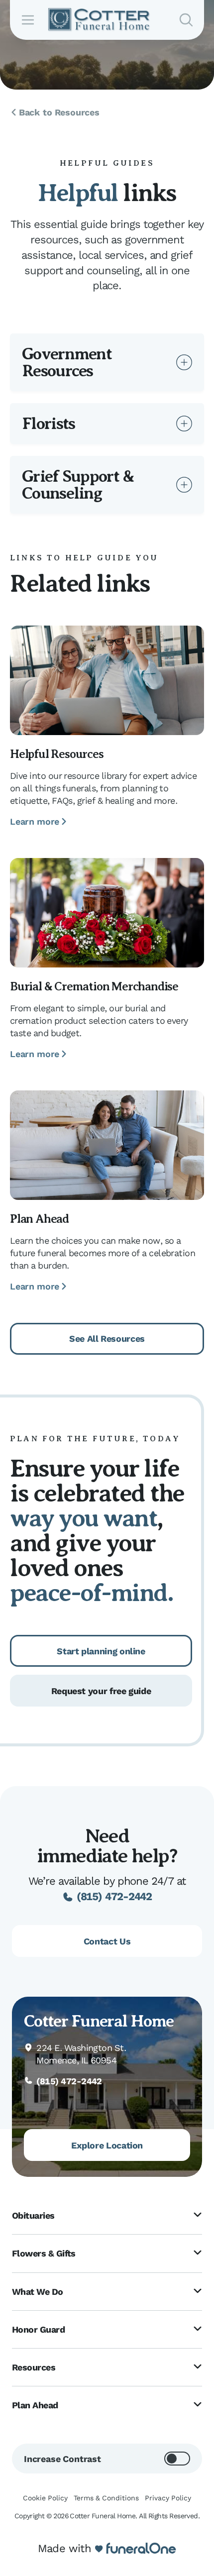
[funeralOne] (141, 2549)
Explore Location (107, 2145)
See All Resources (107, 1339)
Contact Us (107, 1941)
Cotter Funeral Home (99, 2021)
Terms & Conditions (106, 2498)
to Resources (59, 112)
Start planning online (101, 1651)
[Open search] (186, 20)
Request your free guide (101, 1691)
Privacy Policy (168, 2498)
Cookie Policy (45, 2498)
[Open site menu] (28, 20)
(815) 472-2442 (114, 1896)
